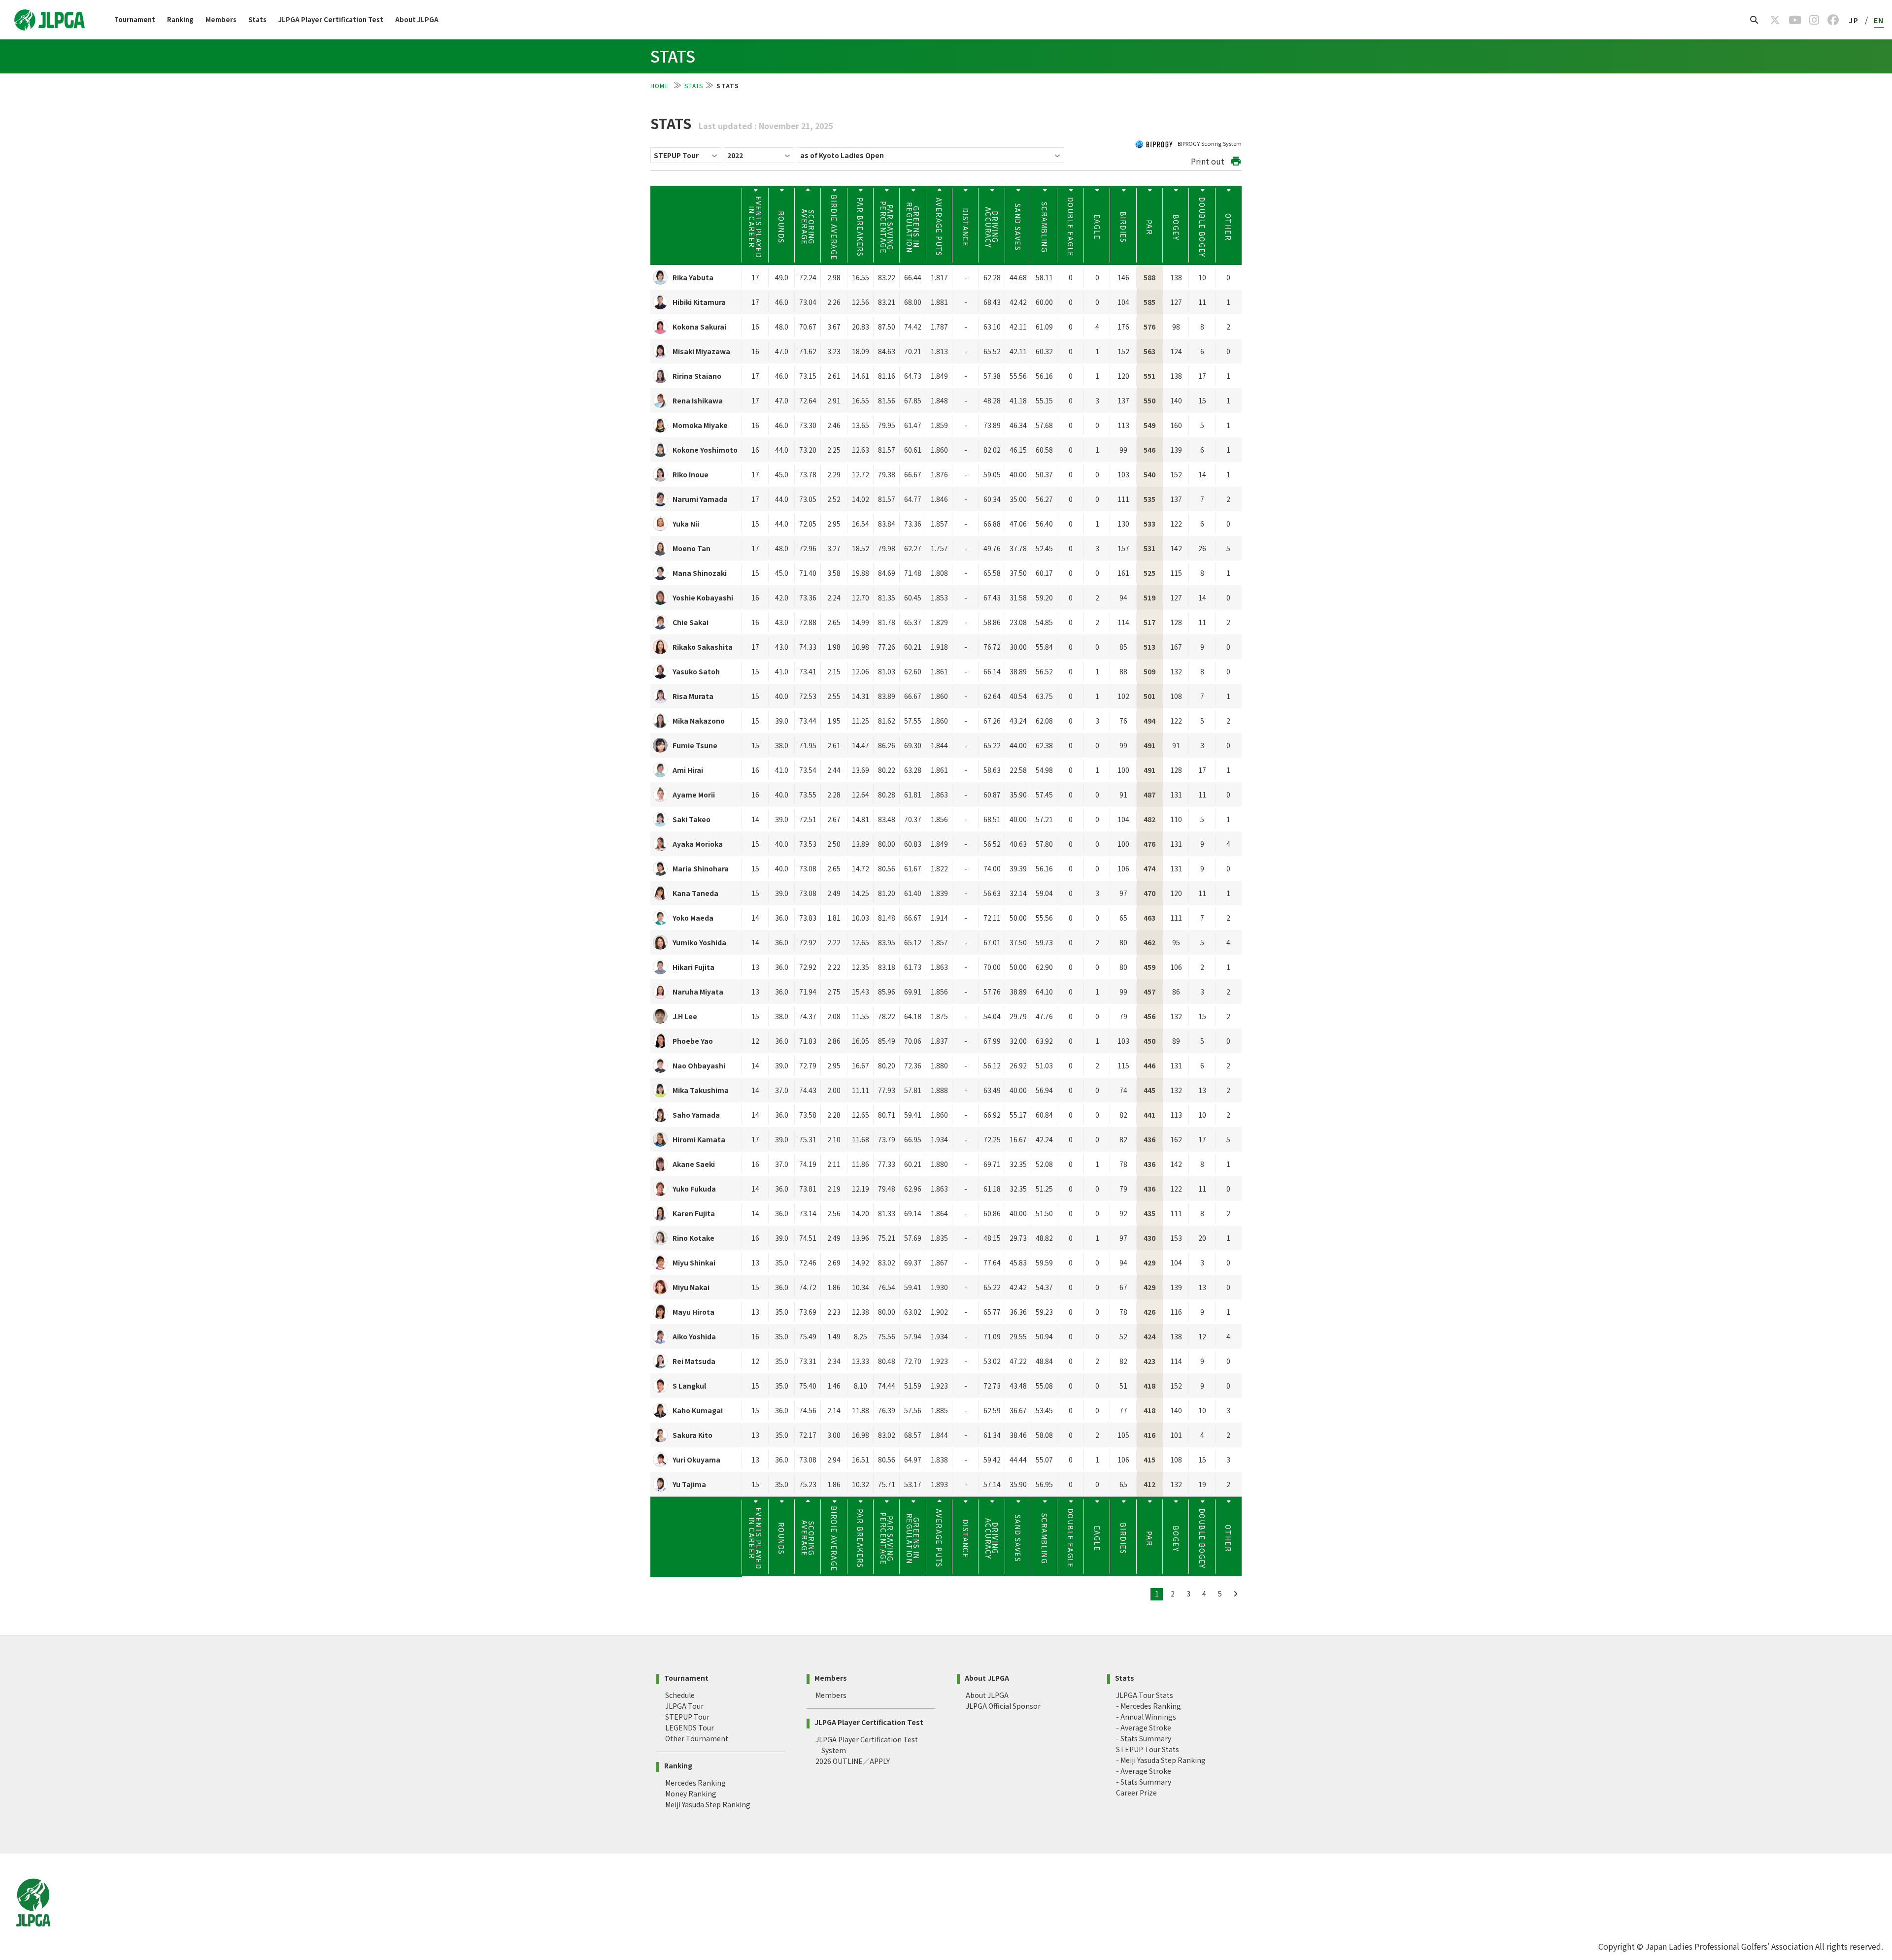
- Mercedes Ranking (1149, 1706)
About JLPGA (417, 19)
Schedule (680, 1695)
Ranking (180, 19)
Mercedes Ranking (695, 1783)
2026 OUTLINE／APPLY (853, 1761)
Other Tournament (697, 1738)
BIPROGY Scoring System (1209, 143)
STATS (694, 85)
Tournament (135, 19)
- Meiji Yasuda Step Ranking (1161, 1760)
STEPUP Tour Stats (1148, 1749)
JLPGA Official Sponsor (1003, 1706)
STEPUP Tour (687, 1717)
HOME (661, 85)
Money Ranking (691, 1794)
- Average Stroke (1144, 1727)
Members (221, 19)
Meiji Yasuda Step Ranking (708, 1804)
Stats (257, 19)
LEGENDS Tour (690, 1727)
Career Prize (1136, 1793)
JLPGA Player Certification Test (331, 19)
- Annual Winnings (1146, 1717)
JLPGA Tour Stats (1145, 1695)
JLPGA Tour (684, 1706)
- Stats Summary (1144, 1738)
